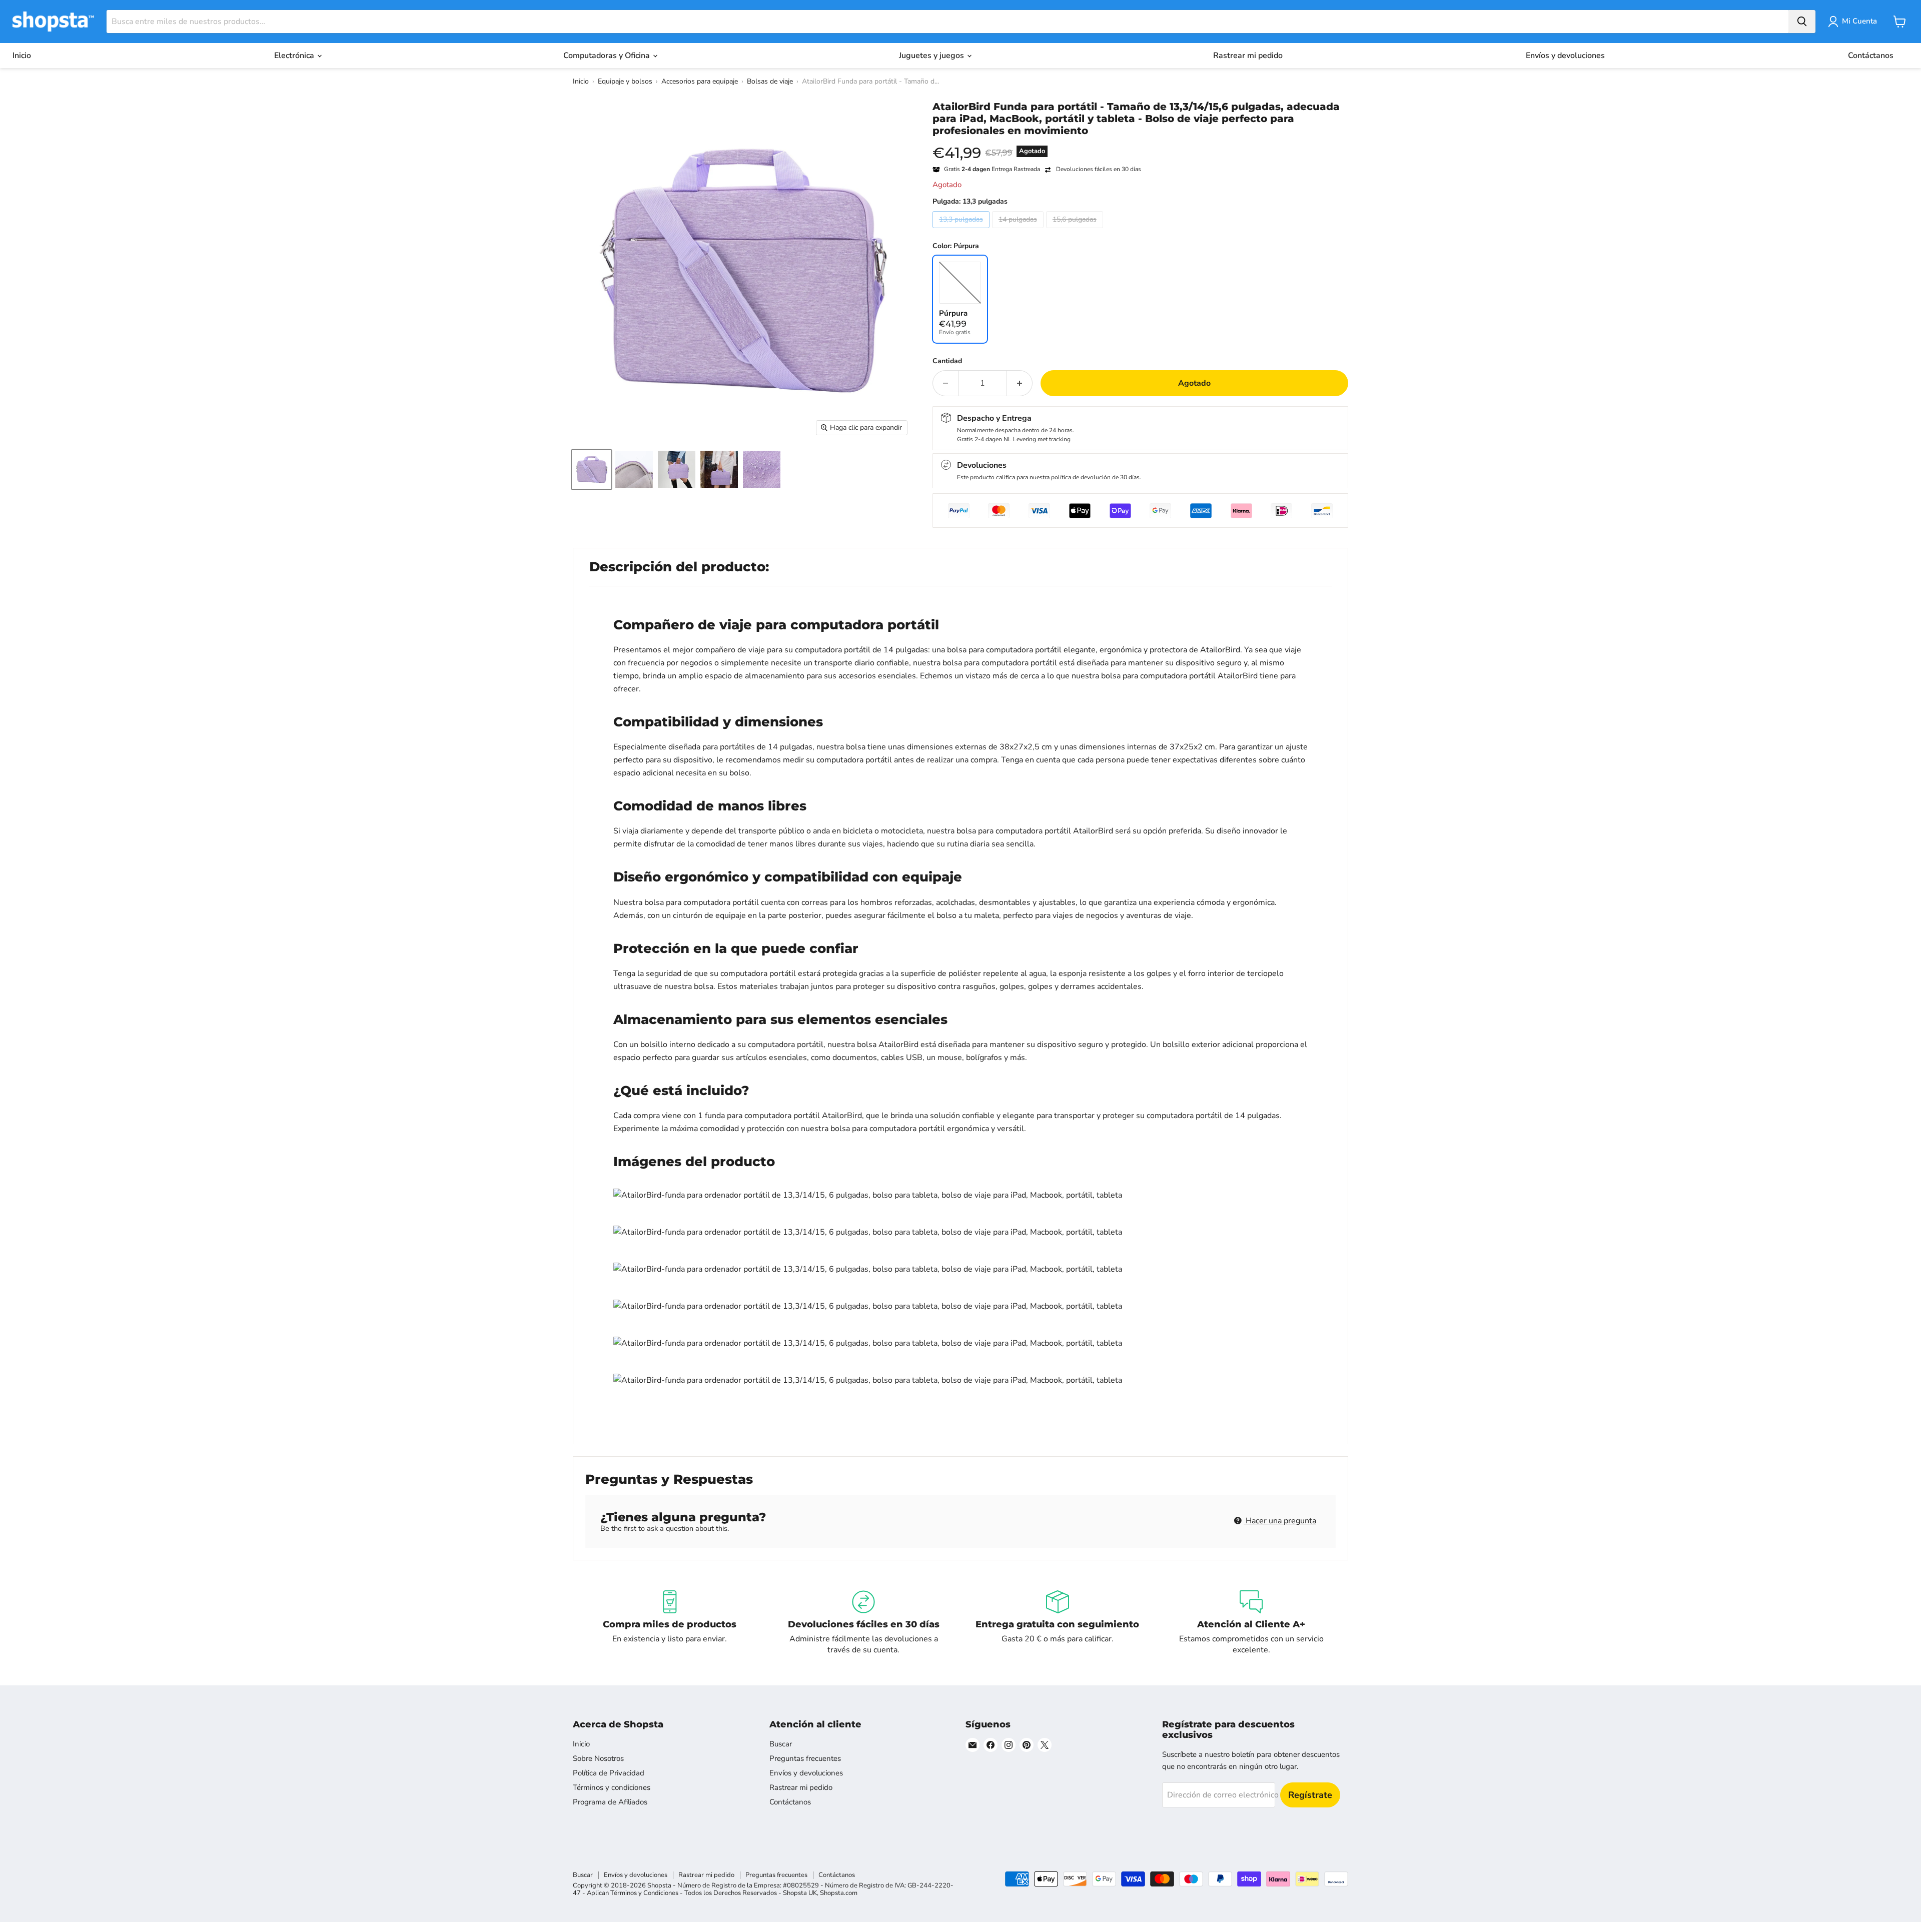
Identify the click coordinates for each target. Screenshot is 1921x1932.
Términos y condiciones (612, 1787)
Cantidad (947, 361)
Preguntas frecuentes (805, 1758)
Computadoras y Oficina (608, 56)
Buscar (781, 1744)
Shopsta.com (839, 1893)
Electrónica (295, 56)
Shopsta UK (800, 1893)
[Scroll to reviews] (1140, 143)
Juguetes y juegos (932, 56)
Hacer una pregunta (1280, 1521)
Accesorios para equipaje (700, 81)
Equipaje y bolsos (625, 81)
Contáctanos (1871, 56)
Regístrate (1310, 1795)
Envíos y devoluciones (1565, 56)
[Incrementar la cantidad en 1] (1020, 383)
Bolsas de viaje (770, 81)
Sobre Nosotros (598, 1758)
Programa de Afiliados (610, 1802)
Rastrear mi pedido (1248, 56)
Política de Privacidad (609, 1773)
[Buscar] (1802, 22)
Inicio (22, 56)
